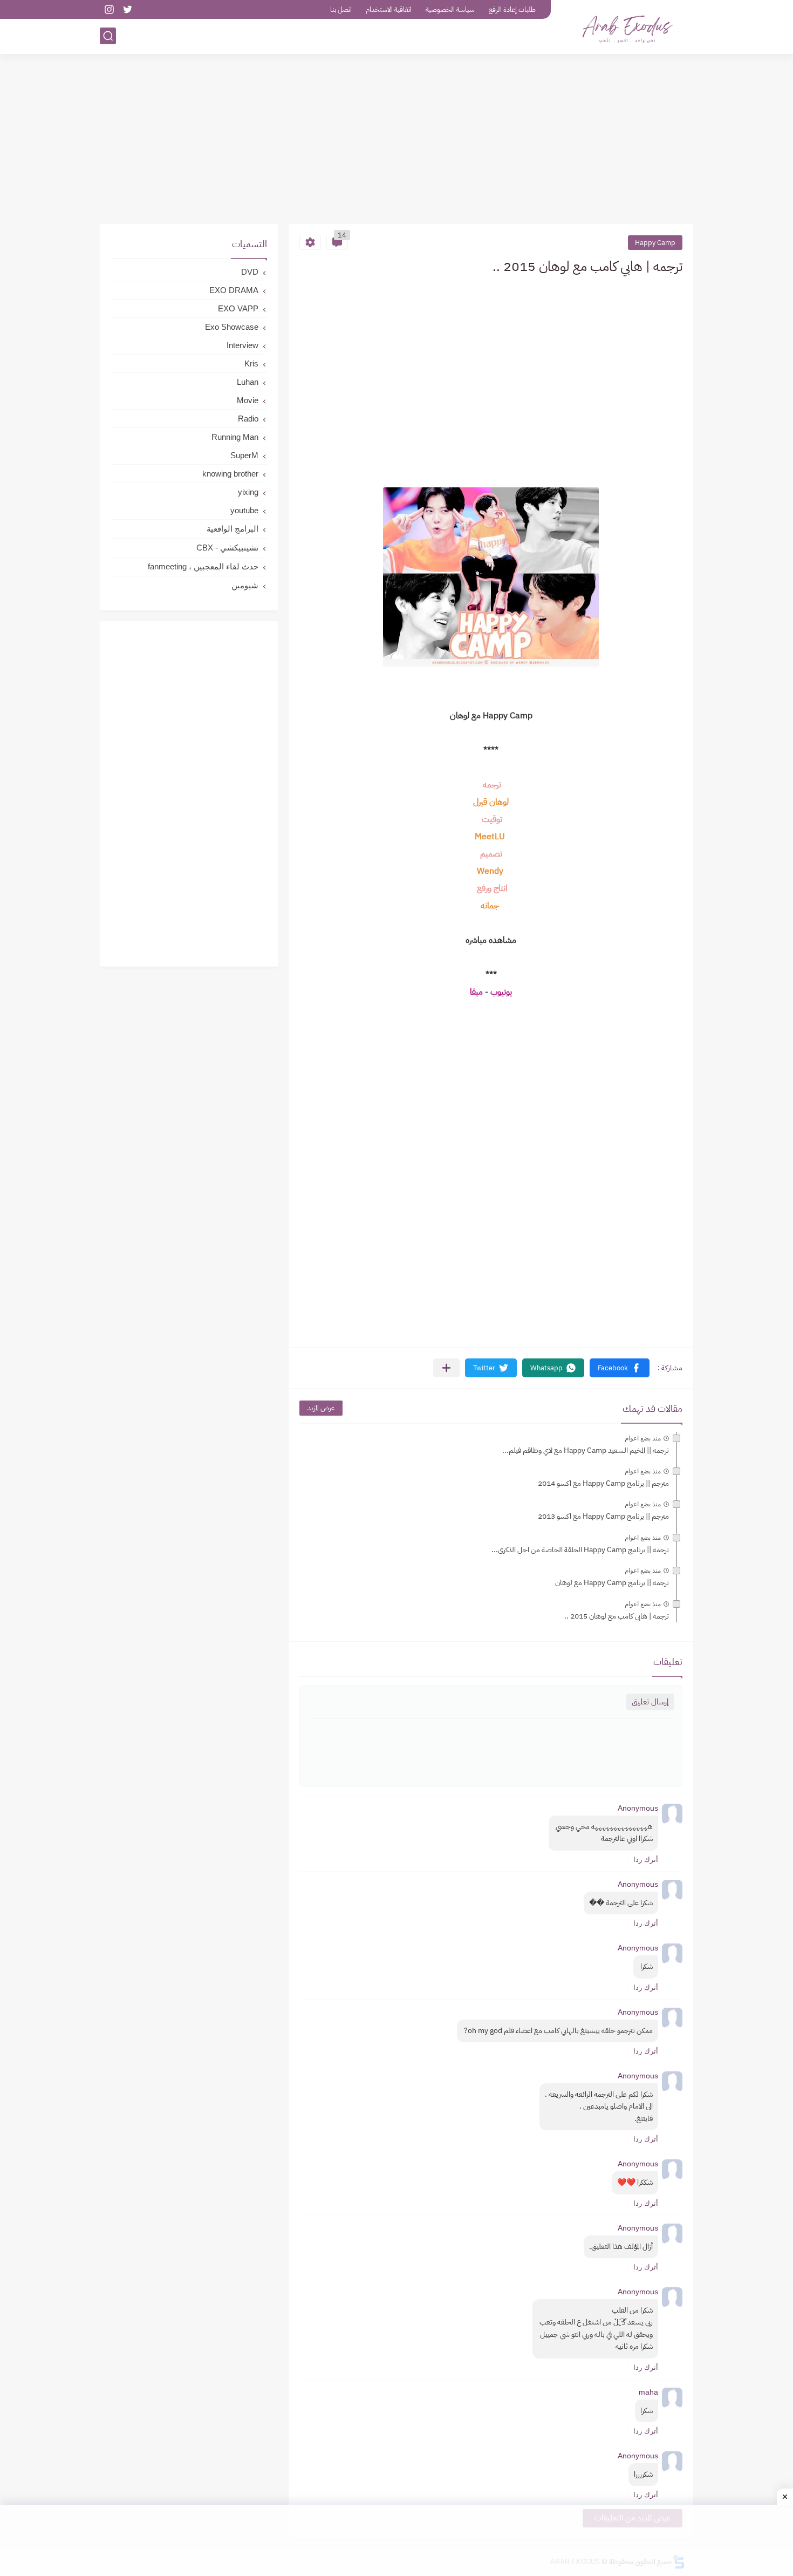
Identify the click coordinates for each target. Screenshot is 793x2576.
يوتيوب (501, 992)
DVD (250, 272)
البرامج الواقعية (233, 529)
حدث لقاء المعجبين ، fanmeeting (203, 566)
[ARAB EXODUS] (626, 26)
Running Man (235, 437)
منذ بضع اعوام (643, 1438)
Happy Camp (655, 243)
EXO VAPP (238, 308)
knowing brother (230, 474)
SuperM (244, 455)
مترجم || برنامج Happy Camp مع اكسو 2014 (603, 1483)
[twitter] (127, 9)
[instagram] (109, 9)
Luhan (248, 382)
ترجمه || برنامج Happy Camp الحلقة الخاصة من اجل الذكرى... (580, 1550)
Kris (251, 363)
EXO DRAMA (234, 290)
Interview (242, 345)
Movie (248, 400)
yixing (248, 492)
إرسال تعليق (650, 1702)
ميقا (476, 992)
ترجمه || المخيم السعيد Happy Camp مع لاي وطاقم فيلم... (586, 1450)
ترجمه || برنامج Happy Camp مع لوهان (612, 1583)
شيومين (245, 585)
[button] (620, 1368)
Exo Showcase (232, 327)
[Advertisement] (396, 140)
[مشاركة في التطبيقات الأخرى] (446, 1368)
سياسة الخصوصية (450, 9)
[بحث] (108, 36)
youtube (244, 510)
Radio (248, 419)
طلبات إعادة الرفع (512, 9)
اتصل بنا (341, 9)
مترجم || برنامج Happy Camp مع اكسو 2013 (603, 1516)
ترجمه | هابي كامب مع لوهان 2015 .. (617, 1616)
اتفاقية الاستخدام (389, 9)
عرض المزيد (321, 1408)
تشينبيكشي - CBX (227, 548)
